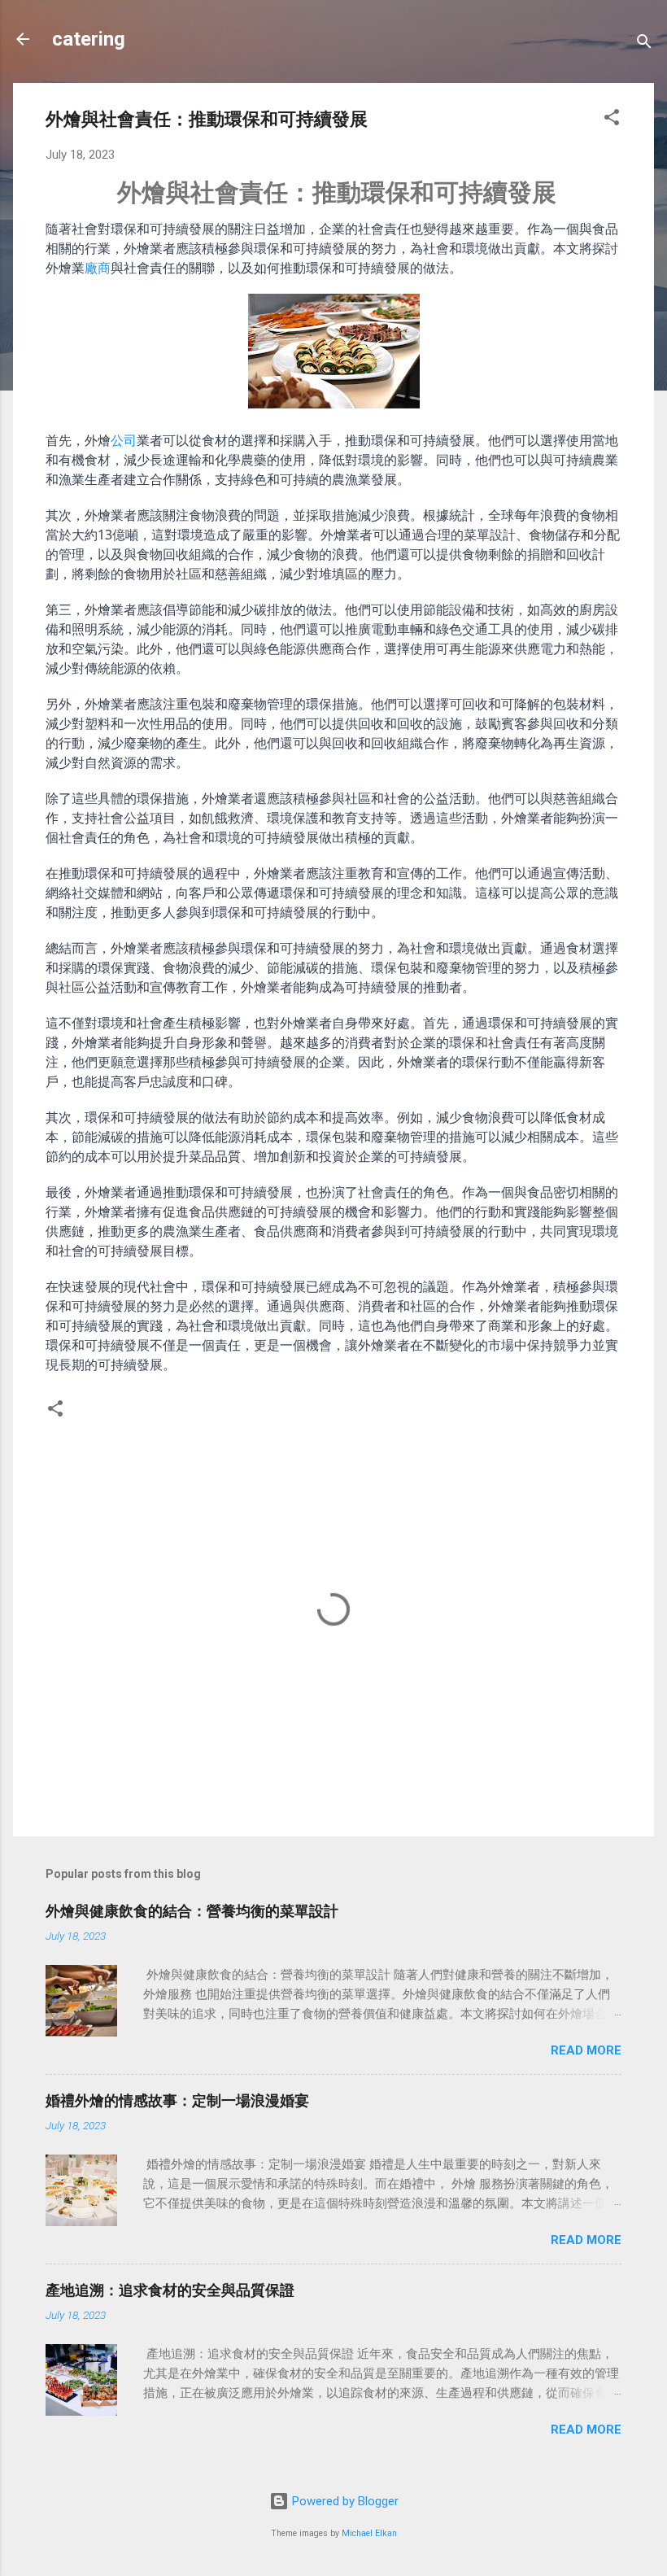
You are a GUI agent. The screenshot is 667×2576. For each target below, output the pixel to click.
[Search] (644, 44)
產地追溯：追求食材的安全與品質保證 (170, 2290)
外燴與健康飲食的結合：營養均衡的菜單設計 (192, 1911)
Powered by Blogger (344, 2501)
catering (89, 39)
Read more (586, 2050)
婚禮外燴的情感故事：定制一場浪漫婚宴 (177, 2100)
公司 (124, 440)
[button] (612, 120)
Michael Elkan (369, 2533)
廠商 (98, 268)
